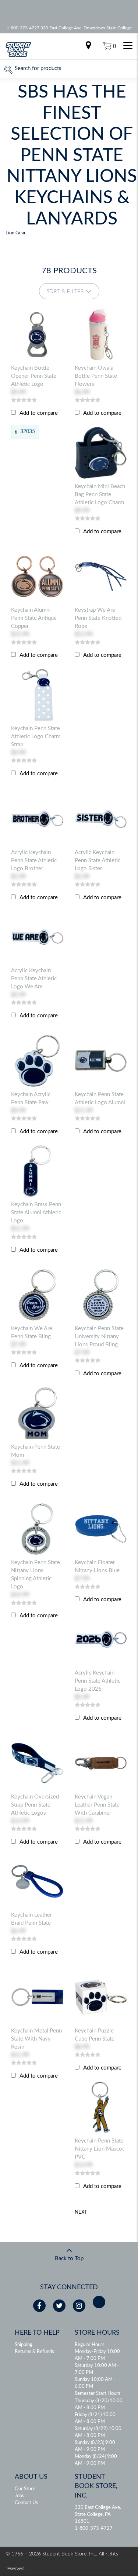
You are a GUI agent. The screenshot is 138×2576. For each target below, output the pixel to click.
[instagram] (79, 2306)
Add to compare (39, 413)
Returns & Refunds (34, 2352)
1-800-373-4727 (94, 2529)
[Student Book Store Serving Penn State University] (18, 56)
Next (81, 2212)
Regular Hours (90, 2345)
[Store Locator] (88, 46)
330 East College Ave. (98, 2508)
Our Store (25, 2489)
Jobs (20, 2496)
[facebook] (39, 2306)
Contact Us (26, 2503)
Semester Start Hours (98, 2394)
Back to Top (69, 2259)
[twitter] (59, 2306)
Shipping (24, 2345)
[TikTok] (99, 2302)
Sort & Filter (65, 292)
